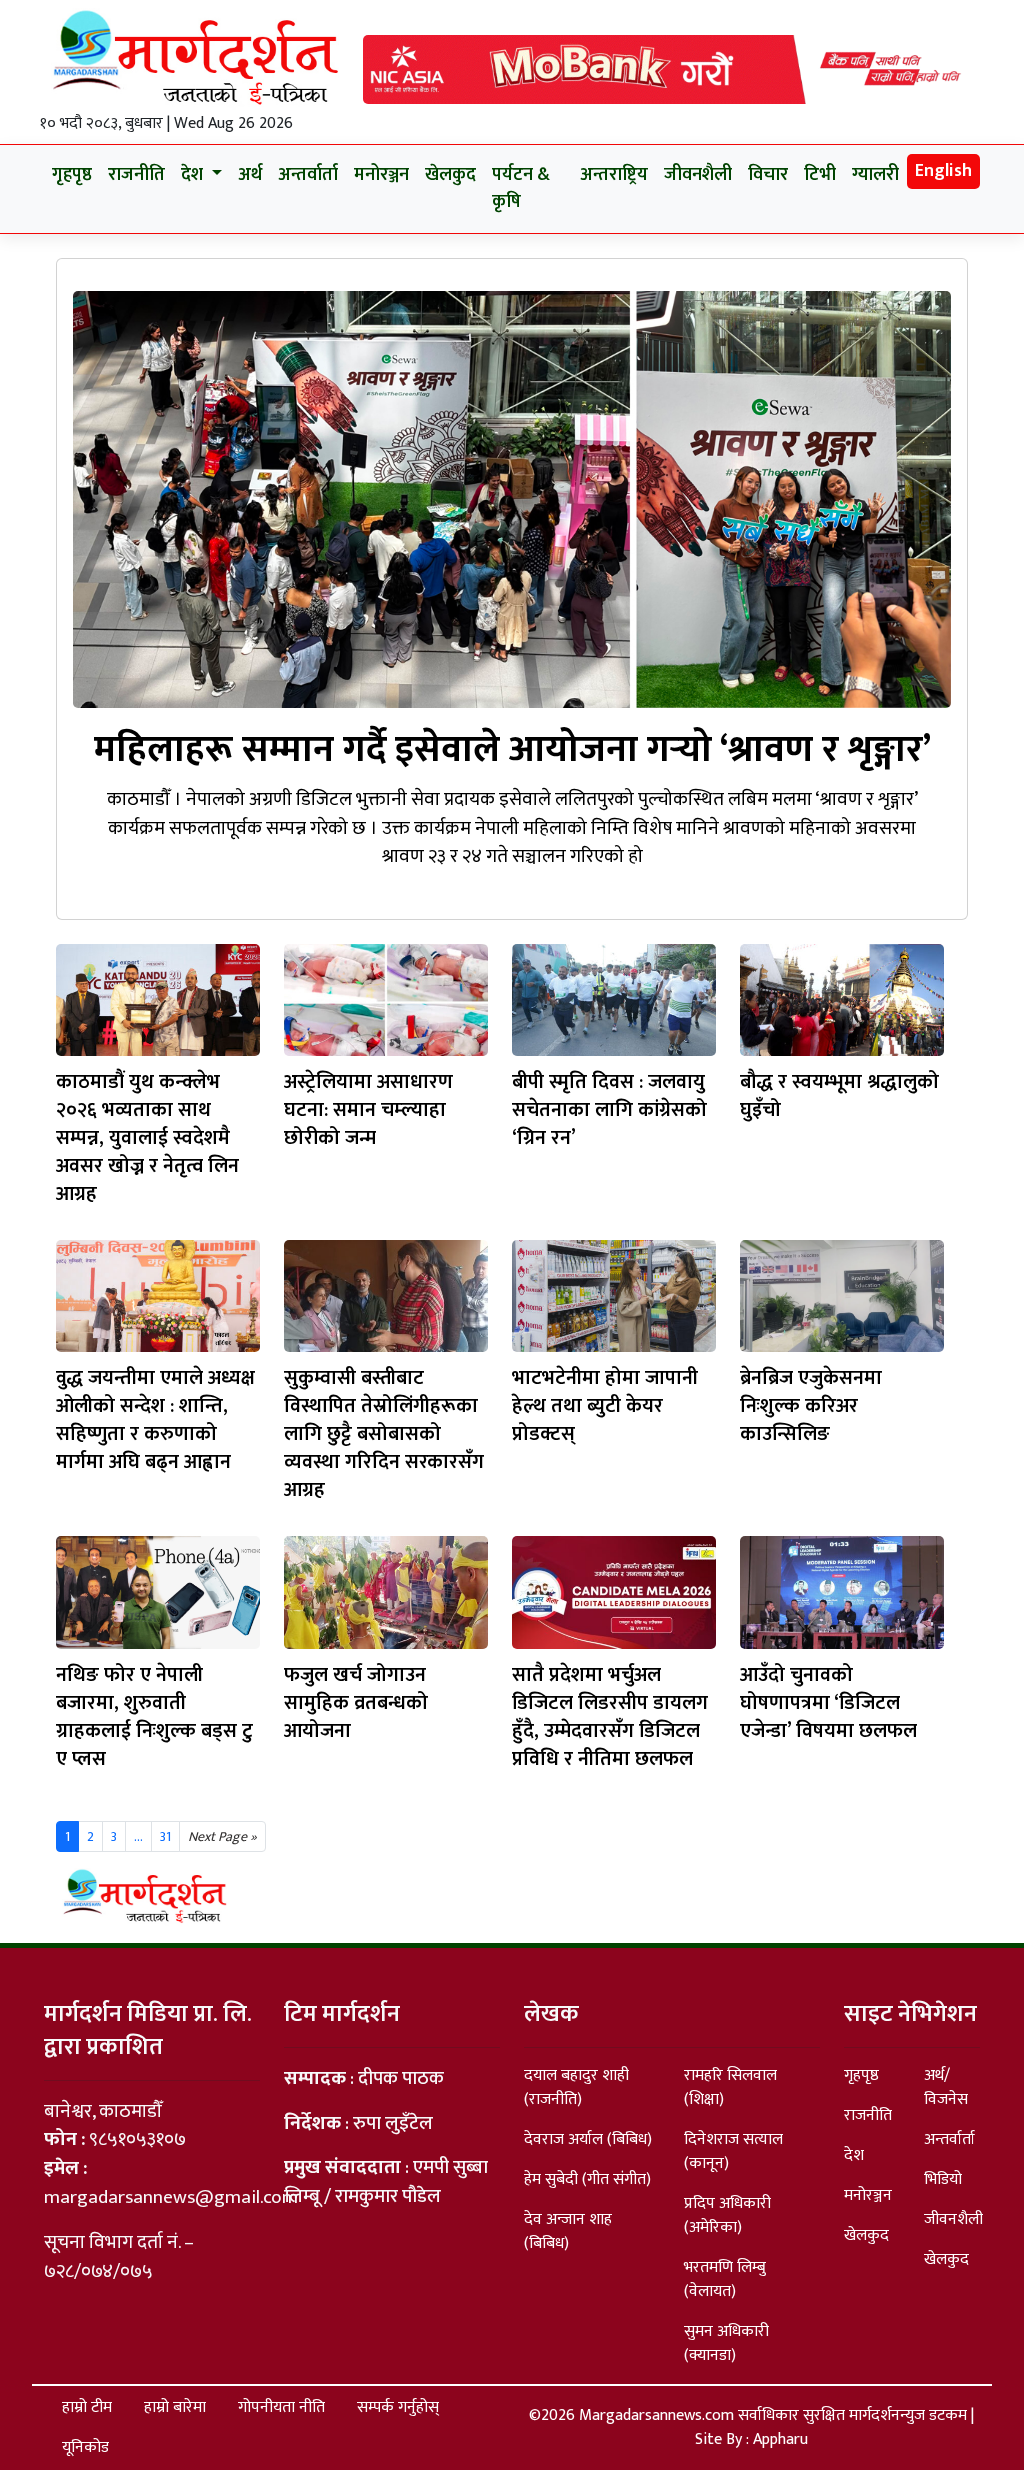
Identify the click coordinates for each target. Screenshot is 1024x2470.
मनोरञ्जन (381, 175)
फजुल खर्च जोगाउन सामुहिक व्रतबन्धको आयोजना (356, 1703)
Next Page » (222, 1836)
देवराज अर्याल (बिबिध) (588, 2139)
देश (854, 2155)
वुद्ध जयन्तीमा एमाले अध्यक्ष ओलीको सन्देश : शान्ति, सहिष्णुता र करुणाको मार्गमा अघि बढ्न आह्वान (155, 1420)
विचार (768, 175)
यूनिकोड (85, 2447)
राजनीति (136, 175)
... (138, 1836)
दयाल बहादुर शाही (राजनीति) (576, 2087)
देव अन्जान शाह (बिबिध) (568, 2231)
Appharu (780, 2439)
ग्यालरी (875, 175)
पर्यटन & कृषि (521, 188)
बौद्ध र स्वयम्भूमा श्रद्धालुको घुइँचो (839, 1096)
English (943, 171)
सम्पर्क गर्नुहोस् (398, 2407)
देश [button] (194, 175)
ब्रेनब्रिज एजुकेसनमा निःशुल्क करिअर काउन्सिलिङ (811, 1406)
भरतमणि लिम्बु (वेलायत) (725, 2279)
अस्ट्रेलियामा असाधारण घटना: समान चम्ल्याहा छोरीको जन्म (368, 1110)
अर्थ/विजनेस (946, 2087)
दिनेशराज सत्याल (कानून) (733, 2151)
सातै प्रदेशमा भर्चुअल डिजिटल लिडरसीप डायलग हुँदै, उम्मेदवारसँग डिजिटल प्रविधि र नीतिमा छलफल (610, 1717)
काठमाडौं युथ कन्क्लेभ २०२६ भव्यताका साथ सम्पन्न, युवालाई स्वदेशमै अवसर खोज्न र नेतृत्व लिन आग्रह (147, 1138)
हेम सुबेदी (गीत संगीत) (587, 2179)
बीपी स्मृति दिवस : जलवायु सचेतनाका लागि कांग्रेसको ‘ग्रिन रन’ (609, 1110)
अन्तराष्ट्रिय (614, 175)
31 (165, 1836)
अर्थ (250, 175)
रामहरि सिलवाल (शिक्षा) (730, 2087)
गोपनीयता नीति (281, 2407)
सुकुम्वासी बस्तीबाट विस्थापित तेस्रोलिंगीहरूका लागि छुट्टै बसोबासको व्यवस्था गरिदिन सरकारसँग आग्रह (384, 1434)
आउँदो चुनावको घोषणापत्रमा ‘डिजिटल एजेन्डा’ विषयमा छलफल (828, 1703)
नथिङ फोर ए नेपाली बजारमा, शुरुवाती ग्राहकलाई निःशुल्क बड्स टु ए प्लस (154, 1717)
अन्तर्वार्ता (308, 175)
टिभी (820, 175)
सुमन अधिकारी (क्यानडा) (726, 2343)
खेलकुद (450, 175)
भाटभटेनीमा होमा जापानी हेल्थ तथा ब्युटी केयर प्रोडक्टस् (605, 1406)
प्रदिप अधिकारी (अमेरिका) (727, 2215)
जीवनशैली (698, 175)
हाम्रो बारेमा (175, 2407)
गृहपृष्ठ (72, 175)
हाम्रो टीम (87, 2407)
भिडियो (943, 2179)
